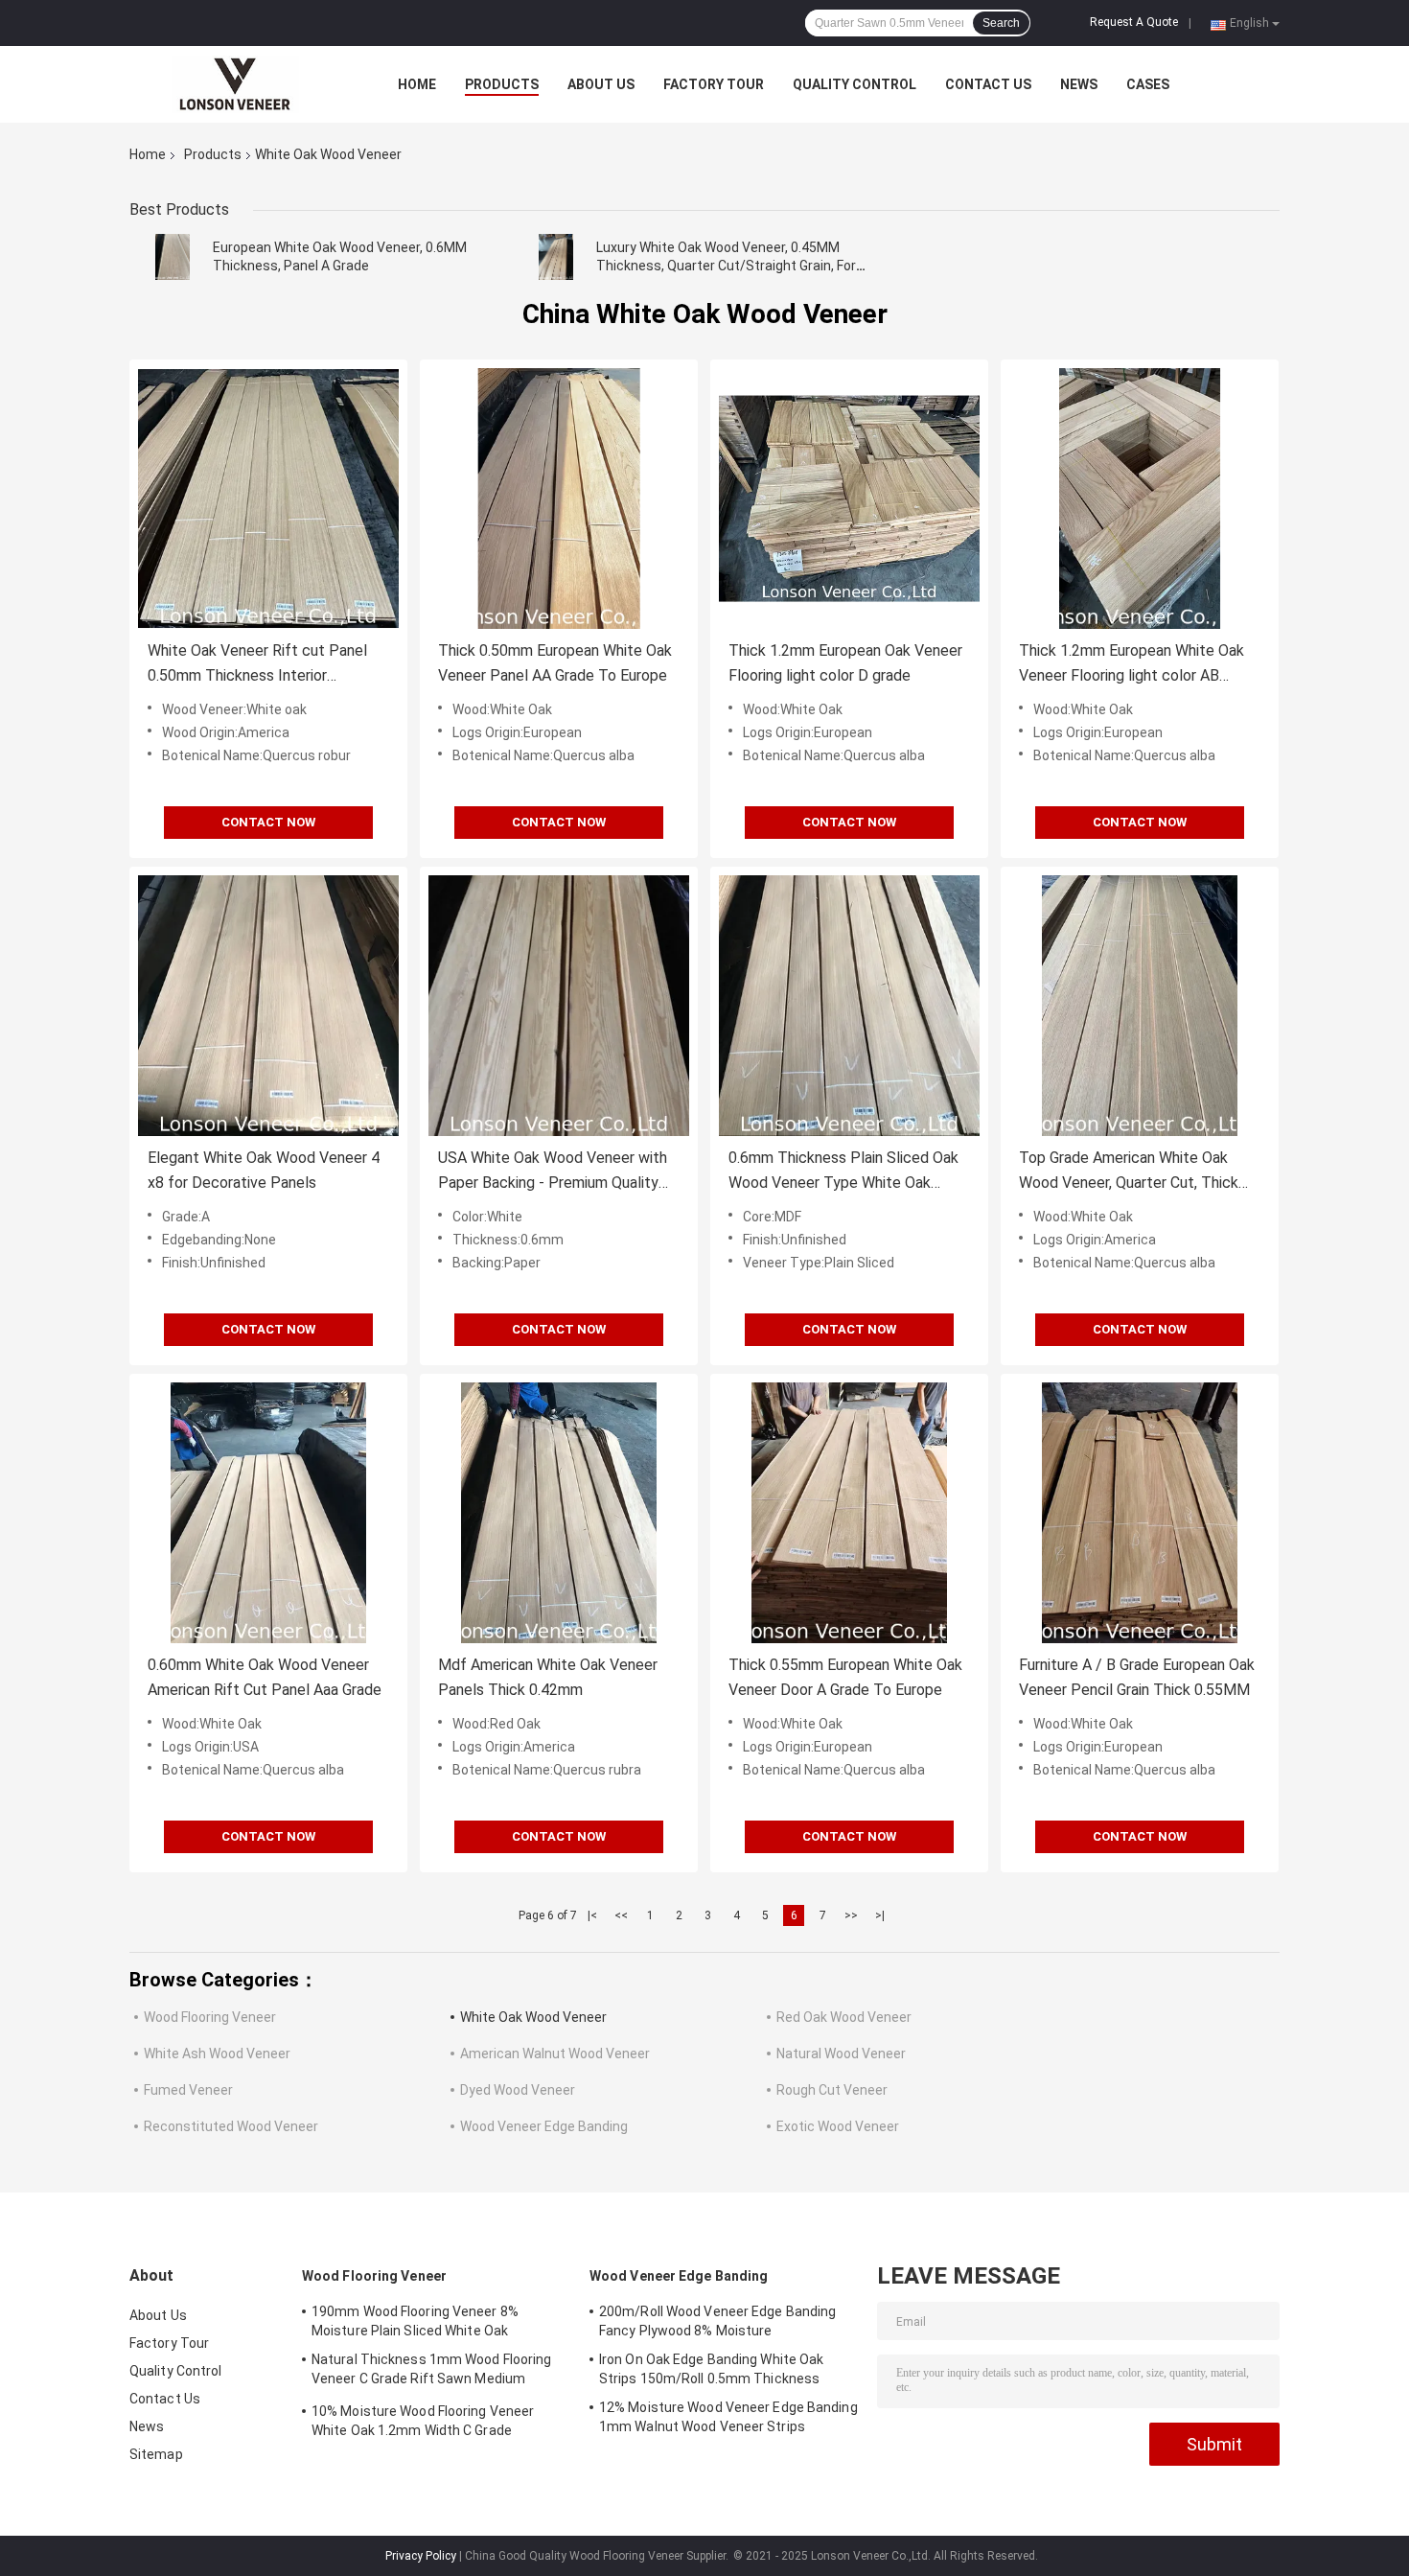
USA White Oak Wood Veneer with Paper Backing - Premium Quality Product (553, 1172)
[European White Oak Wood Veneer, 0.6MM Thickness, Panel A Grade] (173, 257)
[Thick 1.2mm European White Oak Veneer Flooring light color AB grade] (1140, 499)
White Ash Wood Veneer (217, 2054)
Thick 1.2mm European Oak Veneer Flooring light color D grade (845, 663)
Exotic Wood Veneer (838, 2126)
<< (621, 1915)
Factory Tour (714, 84)
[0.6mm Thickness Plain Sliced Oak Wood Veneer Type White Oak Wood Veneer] (849, 1006)
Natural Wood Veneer (841, 2054)
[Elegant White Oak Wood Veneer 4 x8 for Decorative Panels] (268, 1006)
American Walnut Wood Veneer (555, 2054)
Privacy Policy (421, 2556)
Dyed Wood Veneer (518, 2090)
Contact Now (268, 822)
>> (851, 1915)
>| (880, 1915)
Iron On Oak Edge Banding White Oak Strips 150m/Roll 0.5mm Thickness (711, 2369)
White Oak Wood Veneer (533, 2017)
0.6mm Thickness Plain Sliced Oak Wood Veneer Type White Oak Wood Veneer (843, 1172)
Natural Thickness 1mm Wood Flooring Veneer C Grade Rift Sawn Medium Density (432, 2372)
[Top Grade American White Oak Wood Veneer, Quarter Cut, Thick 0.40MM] (1140, 1006)
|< (592, 1915)
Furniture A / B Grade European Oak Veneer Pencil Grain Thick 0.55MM (1137, 1677)
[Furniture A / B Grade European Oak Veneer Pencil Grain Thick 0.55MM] (1140, 1513)
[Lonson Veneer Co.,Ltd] (235, 84)
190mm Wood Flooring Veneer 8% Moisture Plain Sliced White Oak (415, 2321)
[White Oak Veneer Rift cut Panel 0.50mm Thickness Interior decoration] (268, 499)
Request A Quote (1134, 22)
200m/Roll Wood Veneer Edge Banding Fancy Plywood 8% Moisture (717, 2321)
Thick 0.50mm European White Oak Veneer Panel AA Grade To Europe (555, 663)
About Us (601, 84)
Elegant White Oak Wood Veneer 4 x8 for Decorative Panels (264, 1170)
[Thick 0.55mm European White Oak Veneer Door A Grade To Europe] (849, 1513)
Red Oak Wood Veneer (844, 2017)
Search (1001, 23)
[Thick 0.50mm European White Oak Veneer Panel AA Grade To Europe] (559, 499)
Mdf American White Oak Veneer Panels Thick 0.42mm (548, 1677)
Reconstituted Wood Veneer (231, 2126)
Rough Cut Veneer (832, 2090)
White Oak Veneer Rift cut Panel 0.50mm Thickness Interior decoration (257, 665)
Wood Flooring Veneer (210, 2017)
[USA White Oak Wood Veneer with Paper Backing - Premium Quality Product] (559, 1006)
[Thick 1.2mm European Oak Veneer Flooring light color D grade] (849, 499)
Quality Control (855, 84)
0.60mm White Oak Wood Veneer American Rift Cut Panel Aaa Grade (265, 1677)
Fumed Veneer (188, 2090)
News (1079, 84)
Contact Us (988, 84)
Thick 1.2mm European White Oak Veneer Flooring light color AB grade (1132, 665)
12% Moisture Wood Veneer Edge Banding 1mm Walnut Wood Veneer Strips (728, 2417)
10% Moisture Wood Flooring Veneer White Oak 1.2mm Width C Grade (423, 2421)
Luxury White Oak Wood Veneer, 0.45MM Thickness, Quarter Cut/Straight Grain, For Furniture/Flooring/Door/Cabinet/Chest (726, 266)
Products (502, 84)
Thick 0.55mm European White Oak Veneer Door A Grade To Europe (845, 1677)
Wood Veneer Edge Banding (544, 2126)
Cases (1148, 84)
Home (417, 84)
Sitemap (156, 2454)
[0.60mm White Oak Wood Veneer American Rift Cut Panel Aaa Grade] (268, 1513)
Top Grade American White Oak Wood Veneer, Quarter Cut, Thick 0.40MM (1129, 1172)
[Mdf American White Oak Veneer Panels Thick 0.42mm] (559, 1513)
